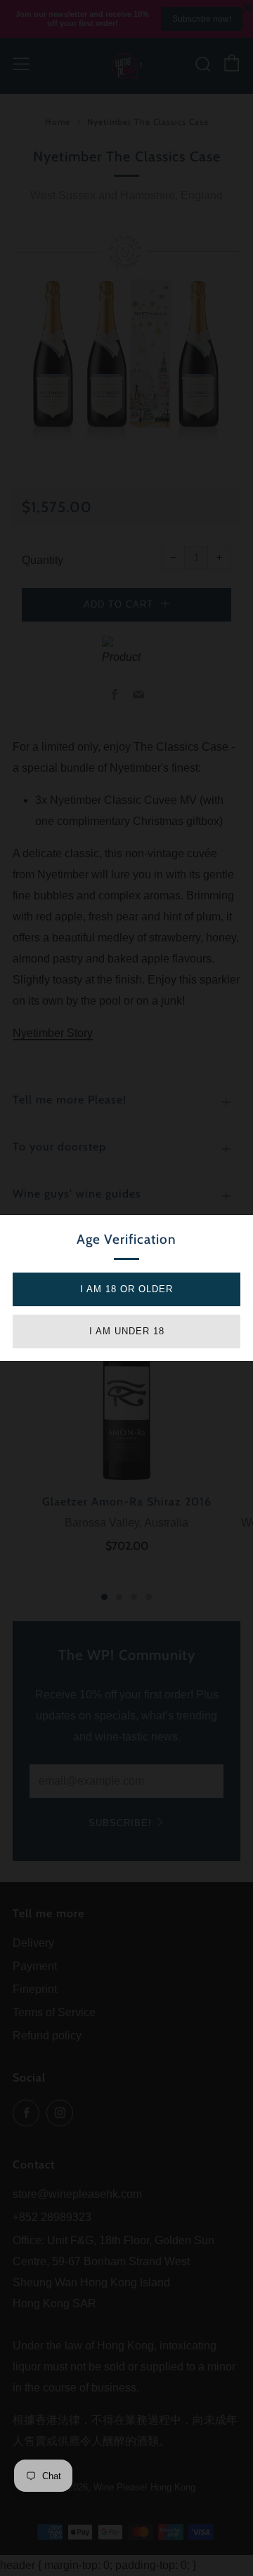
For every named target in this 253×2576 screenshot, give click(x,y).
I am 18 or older (126, 1289)
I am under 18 (127, 1331)
